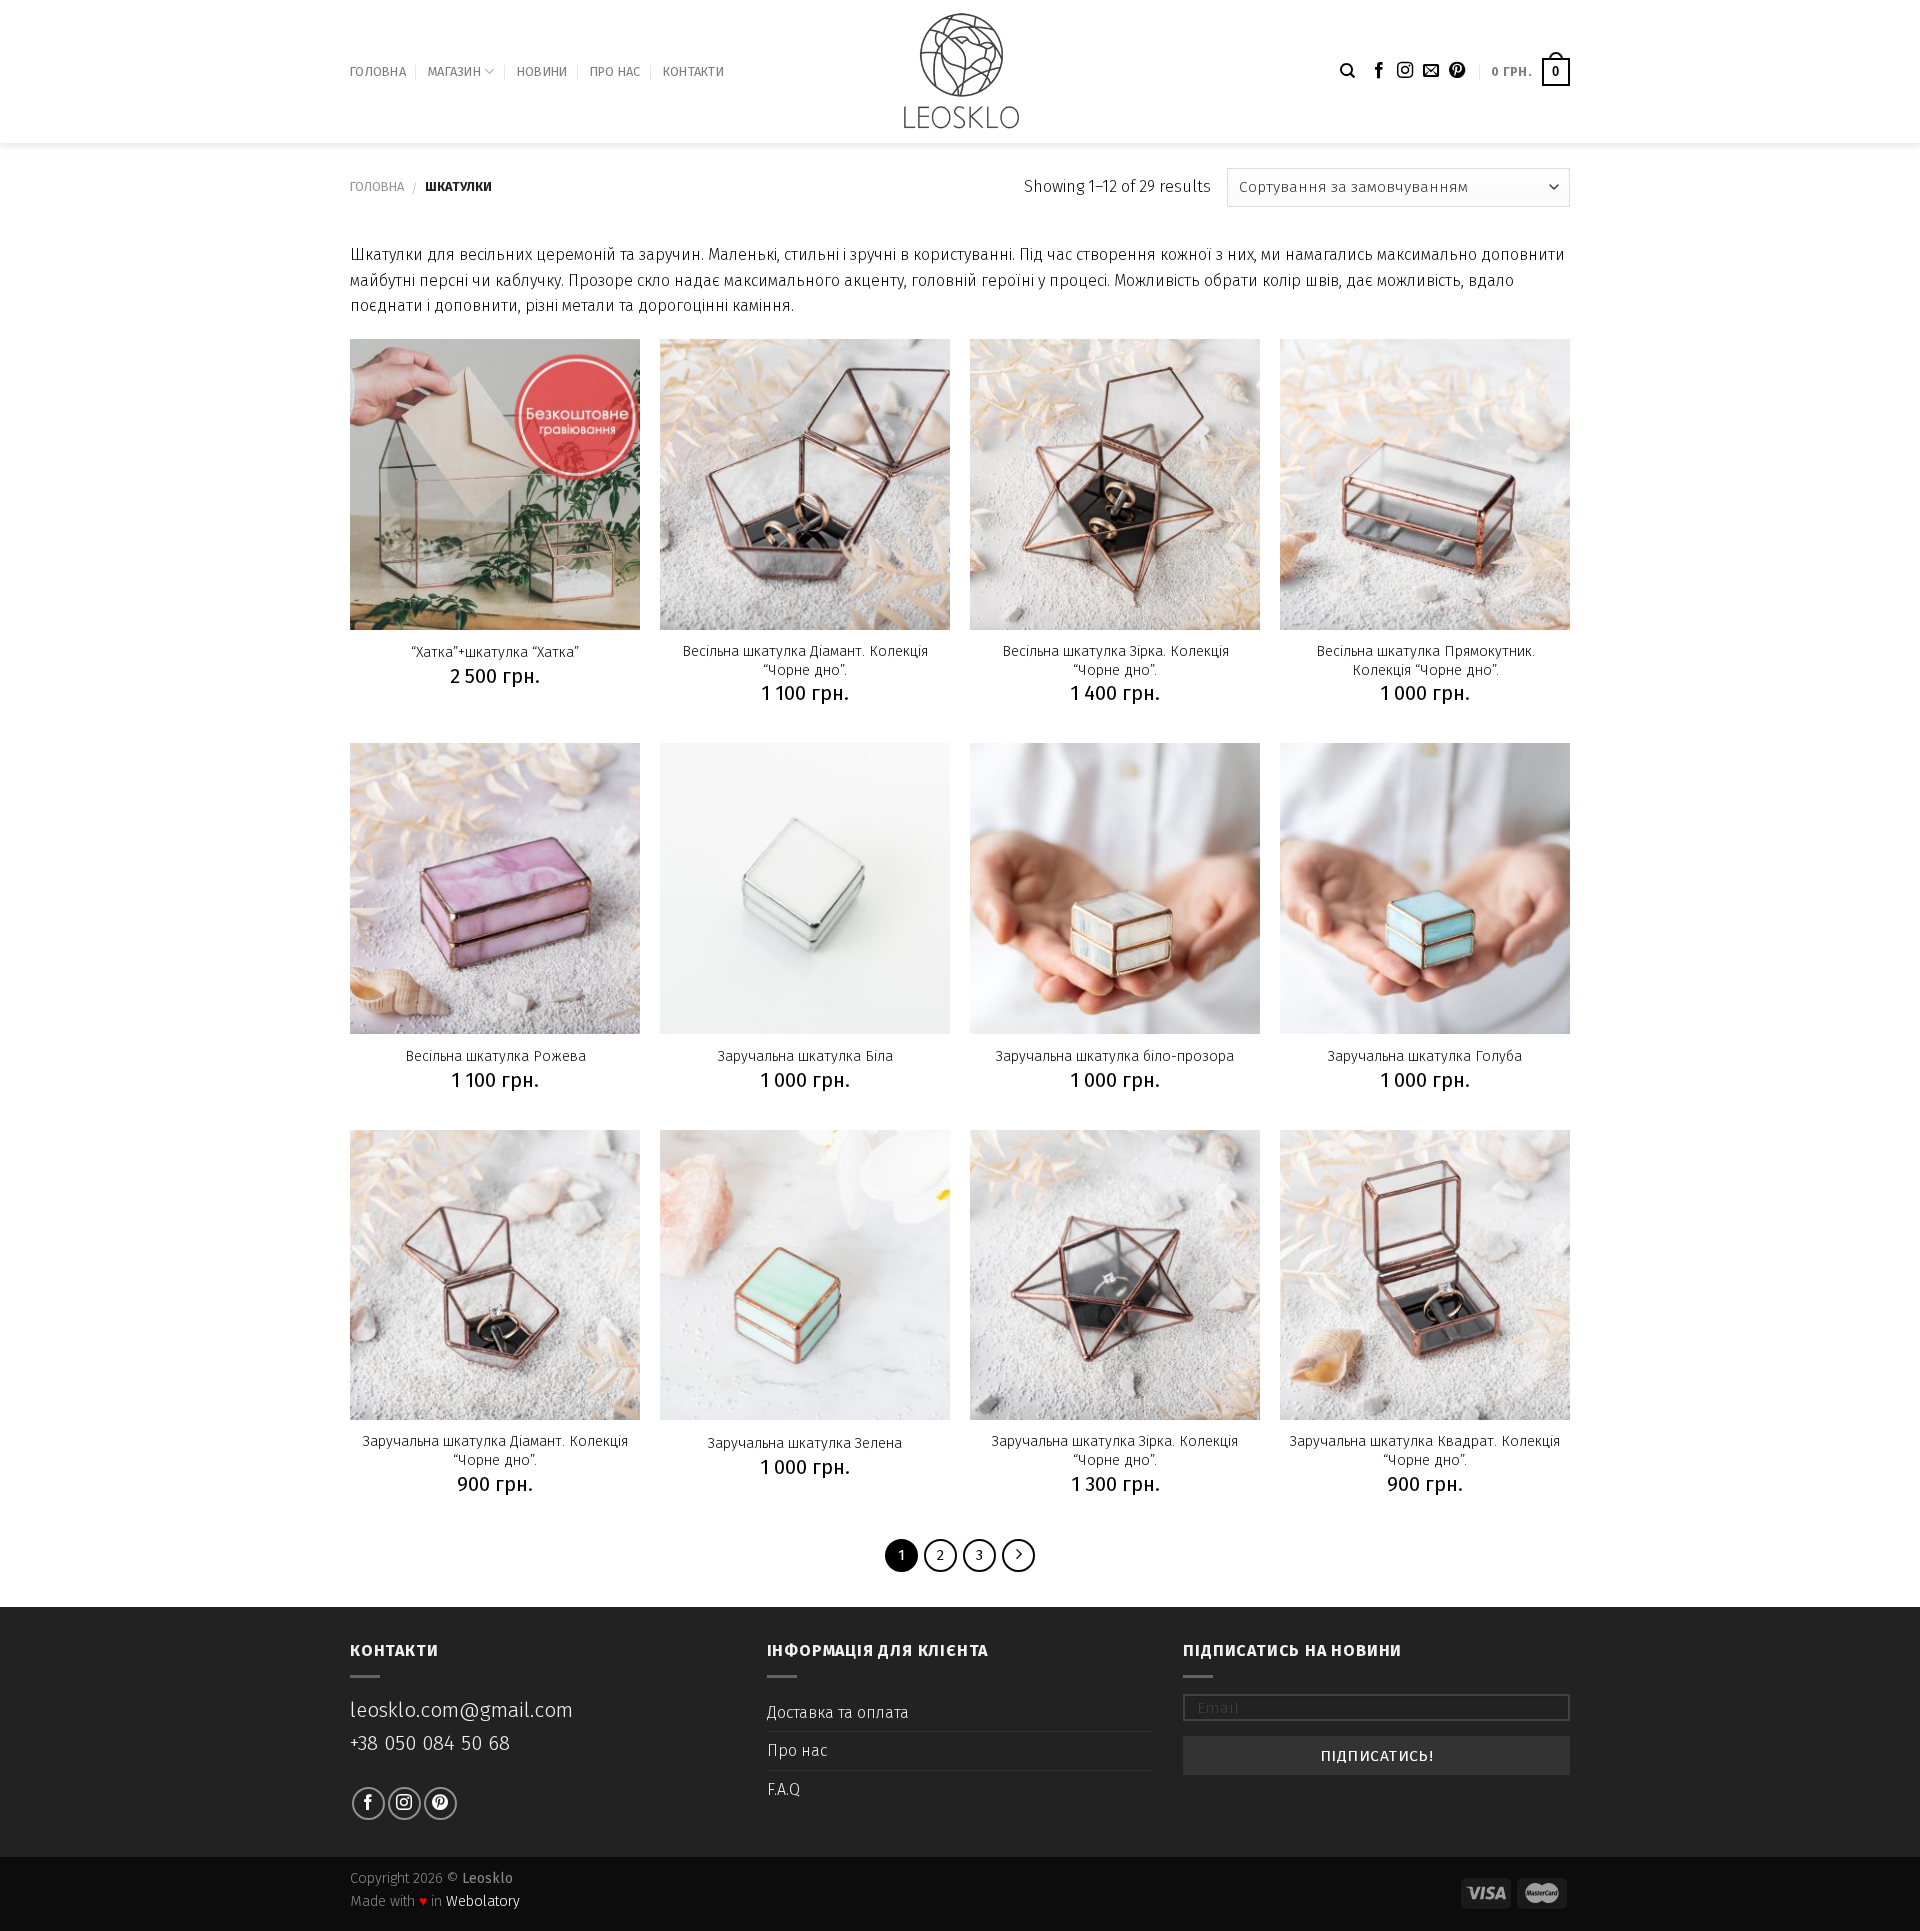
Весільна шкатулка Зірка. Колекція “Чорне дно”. (1115, 661)
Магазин (454, 71)
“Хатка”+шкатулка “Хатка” (495, 652)
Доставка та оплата (838, 1712)
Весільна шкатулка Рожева (495, 1056)
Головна (378, 71)
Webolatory (483, 1901)
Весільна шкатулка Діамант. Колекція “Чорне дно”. (805, 661)
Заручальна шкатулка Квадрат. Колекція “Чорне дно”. (1425, 1451)
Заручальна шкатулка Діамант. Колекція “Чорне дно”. (495, 1451)
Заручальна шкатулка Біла (805, 1056)
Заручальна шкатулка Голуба (1425, 1056)
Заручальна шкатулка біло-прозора (1115, 1056)
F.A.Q (783, 1789)
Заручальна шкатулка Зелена (805, 1443)
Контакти (693, 71)
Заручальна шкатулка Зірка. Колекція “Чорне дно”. (1115, 1451)
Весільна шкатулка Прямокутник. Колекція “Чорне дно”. (1425, 661)
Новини (542, 71)
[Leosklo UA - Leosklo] (960, 71)
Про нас (615, 71)
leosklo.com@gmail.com (461, 1710)
